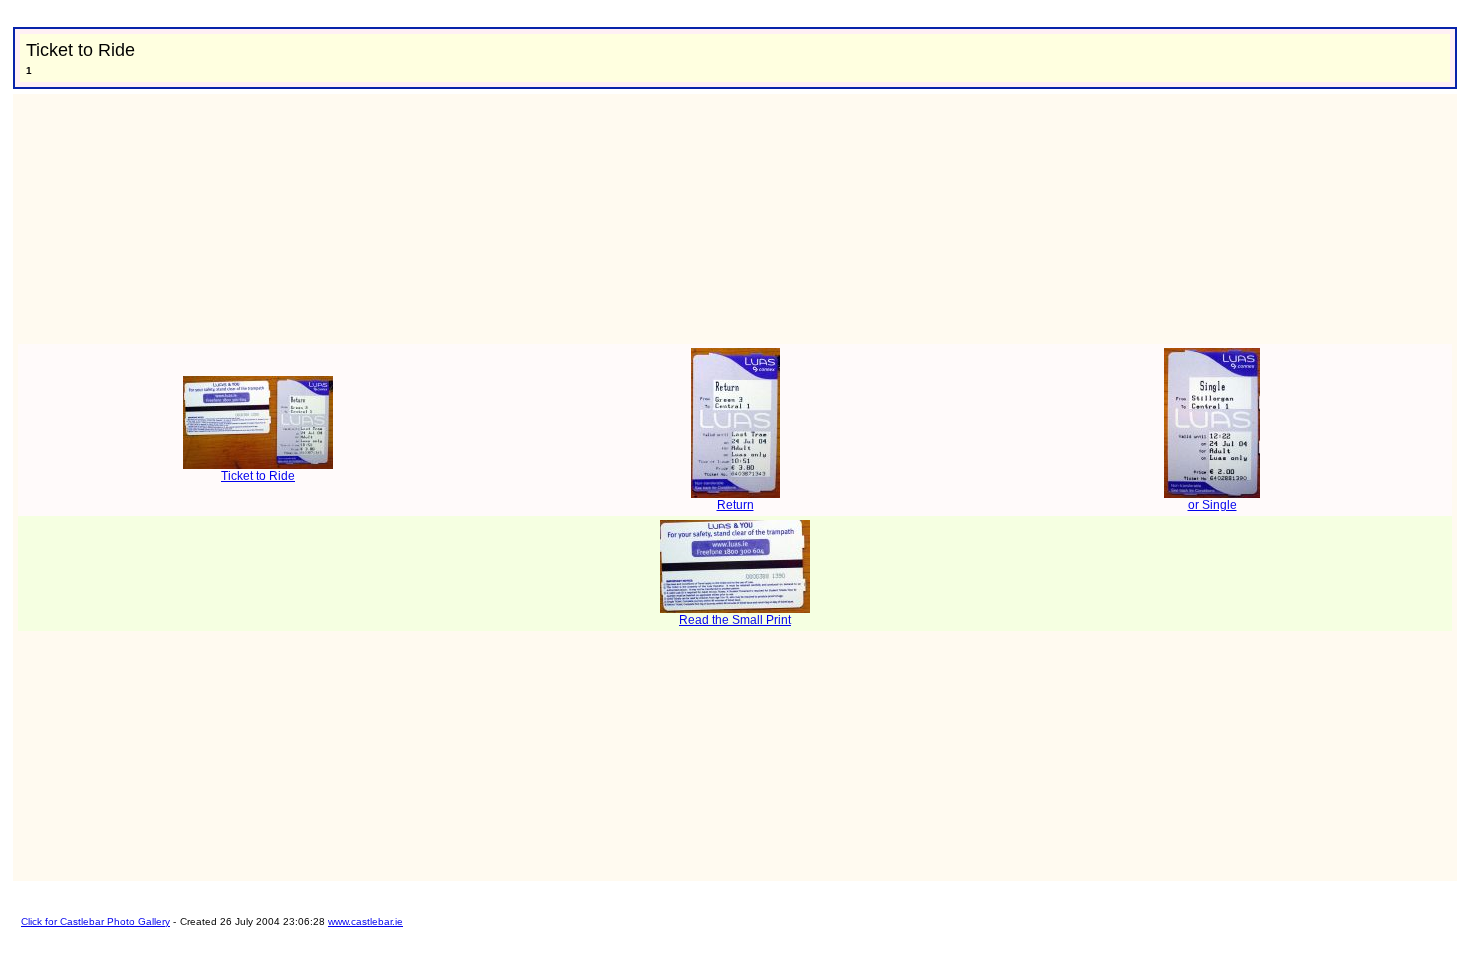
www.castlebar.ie (365, 921)
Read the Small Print (735, 620)
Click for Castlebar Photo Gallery (95, 921)
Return (735, 505)
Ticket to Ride (258, 476)
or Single (1212, 505)
